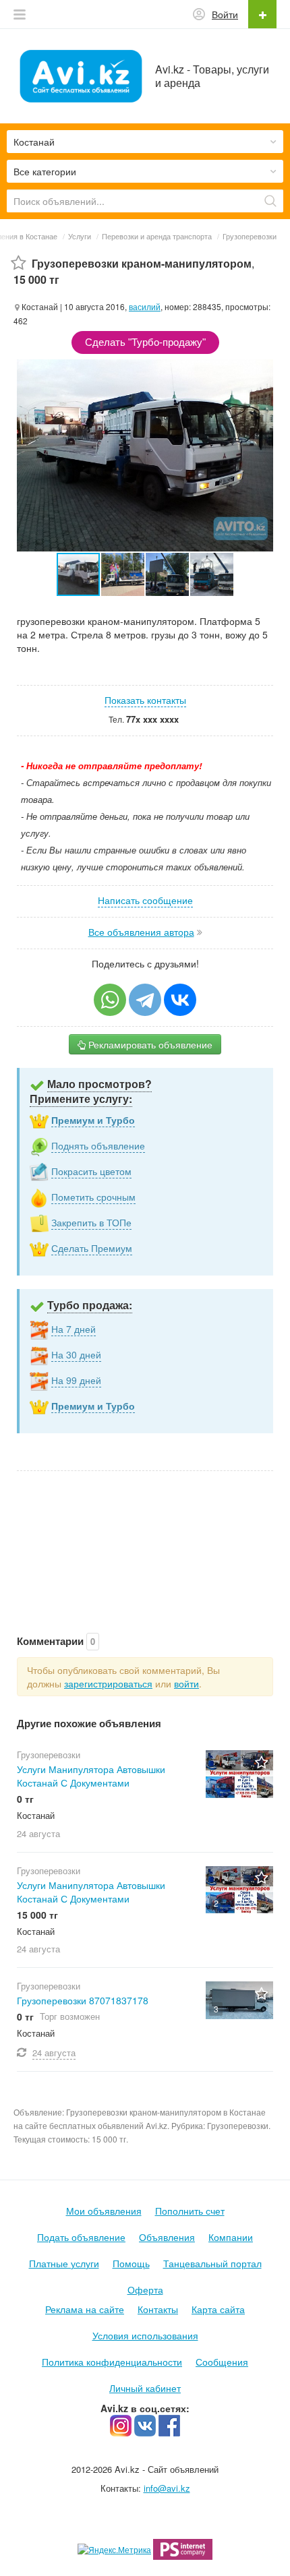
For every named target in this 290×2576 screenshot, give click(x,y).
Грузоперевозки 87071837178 (83, 2000)
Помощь (131, 2263)
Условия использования (145, 2335)
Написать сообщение (145, 900)
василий (145, 306)
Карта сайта (218, 2309)
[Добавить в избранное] (19, 263)
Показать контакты (145, 700)
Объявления (167, 2237)
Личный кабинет (145, 2388)
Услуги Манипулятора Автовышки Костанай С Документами (91, 1776)
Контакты (158, 2309)
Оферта (145, 2289)
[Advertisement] (145, 1539)
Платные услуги (64, 2263)
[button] (123, 574)
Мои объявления (104, 2211)
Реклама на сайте (85, 2309)
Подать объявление (81, 2237)
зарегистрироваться (108, 1683)
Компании (231, 2237)
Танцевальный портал (212, 2263)
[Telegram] (145, 1000)
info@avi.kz (167, 2488)
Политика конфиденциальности (112, 2362)
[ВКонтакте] (180, 1000)
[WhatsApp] (110, 1000)
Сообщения (222, 2362)
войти (186, 1683)
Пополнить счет (190, 2211)
